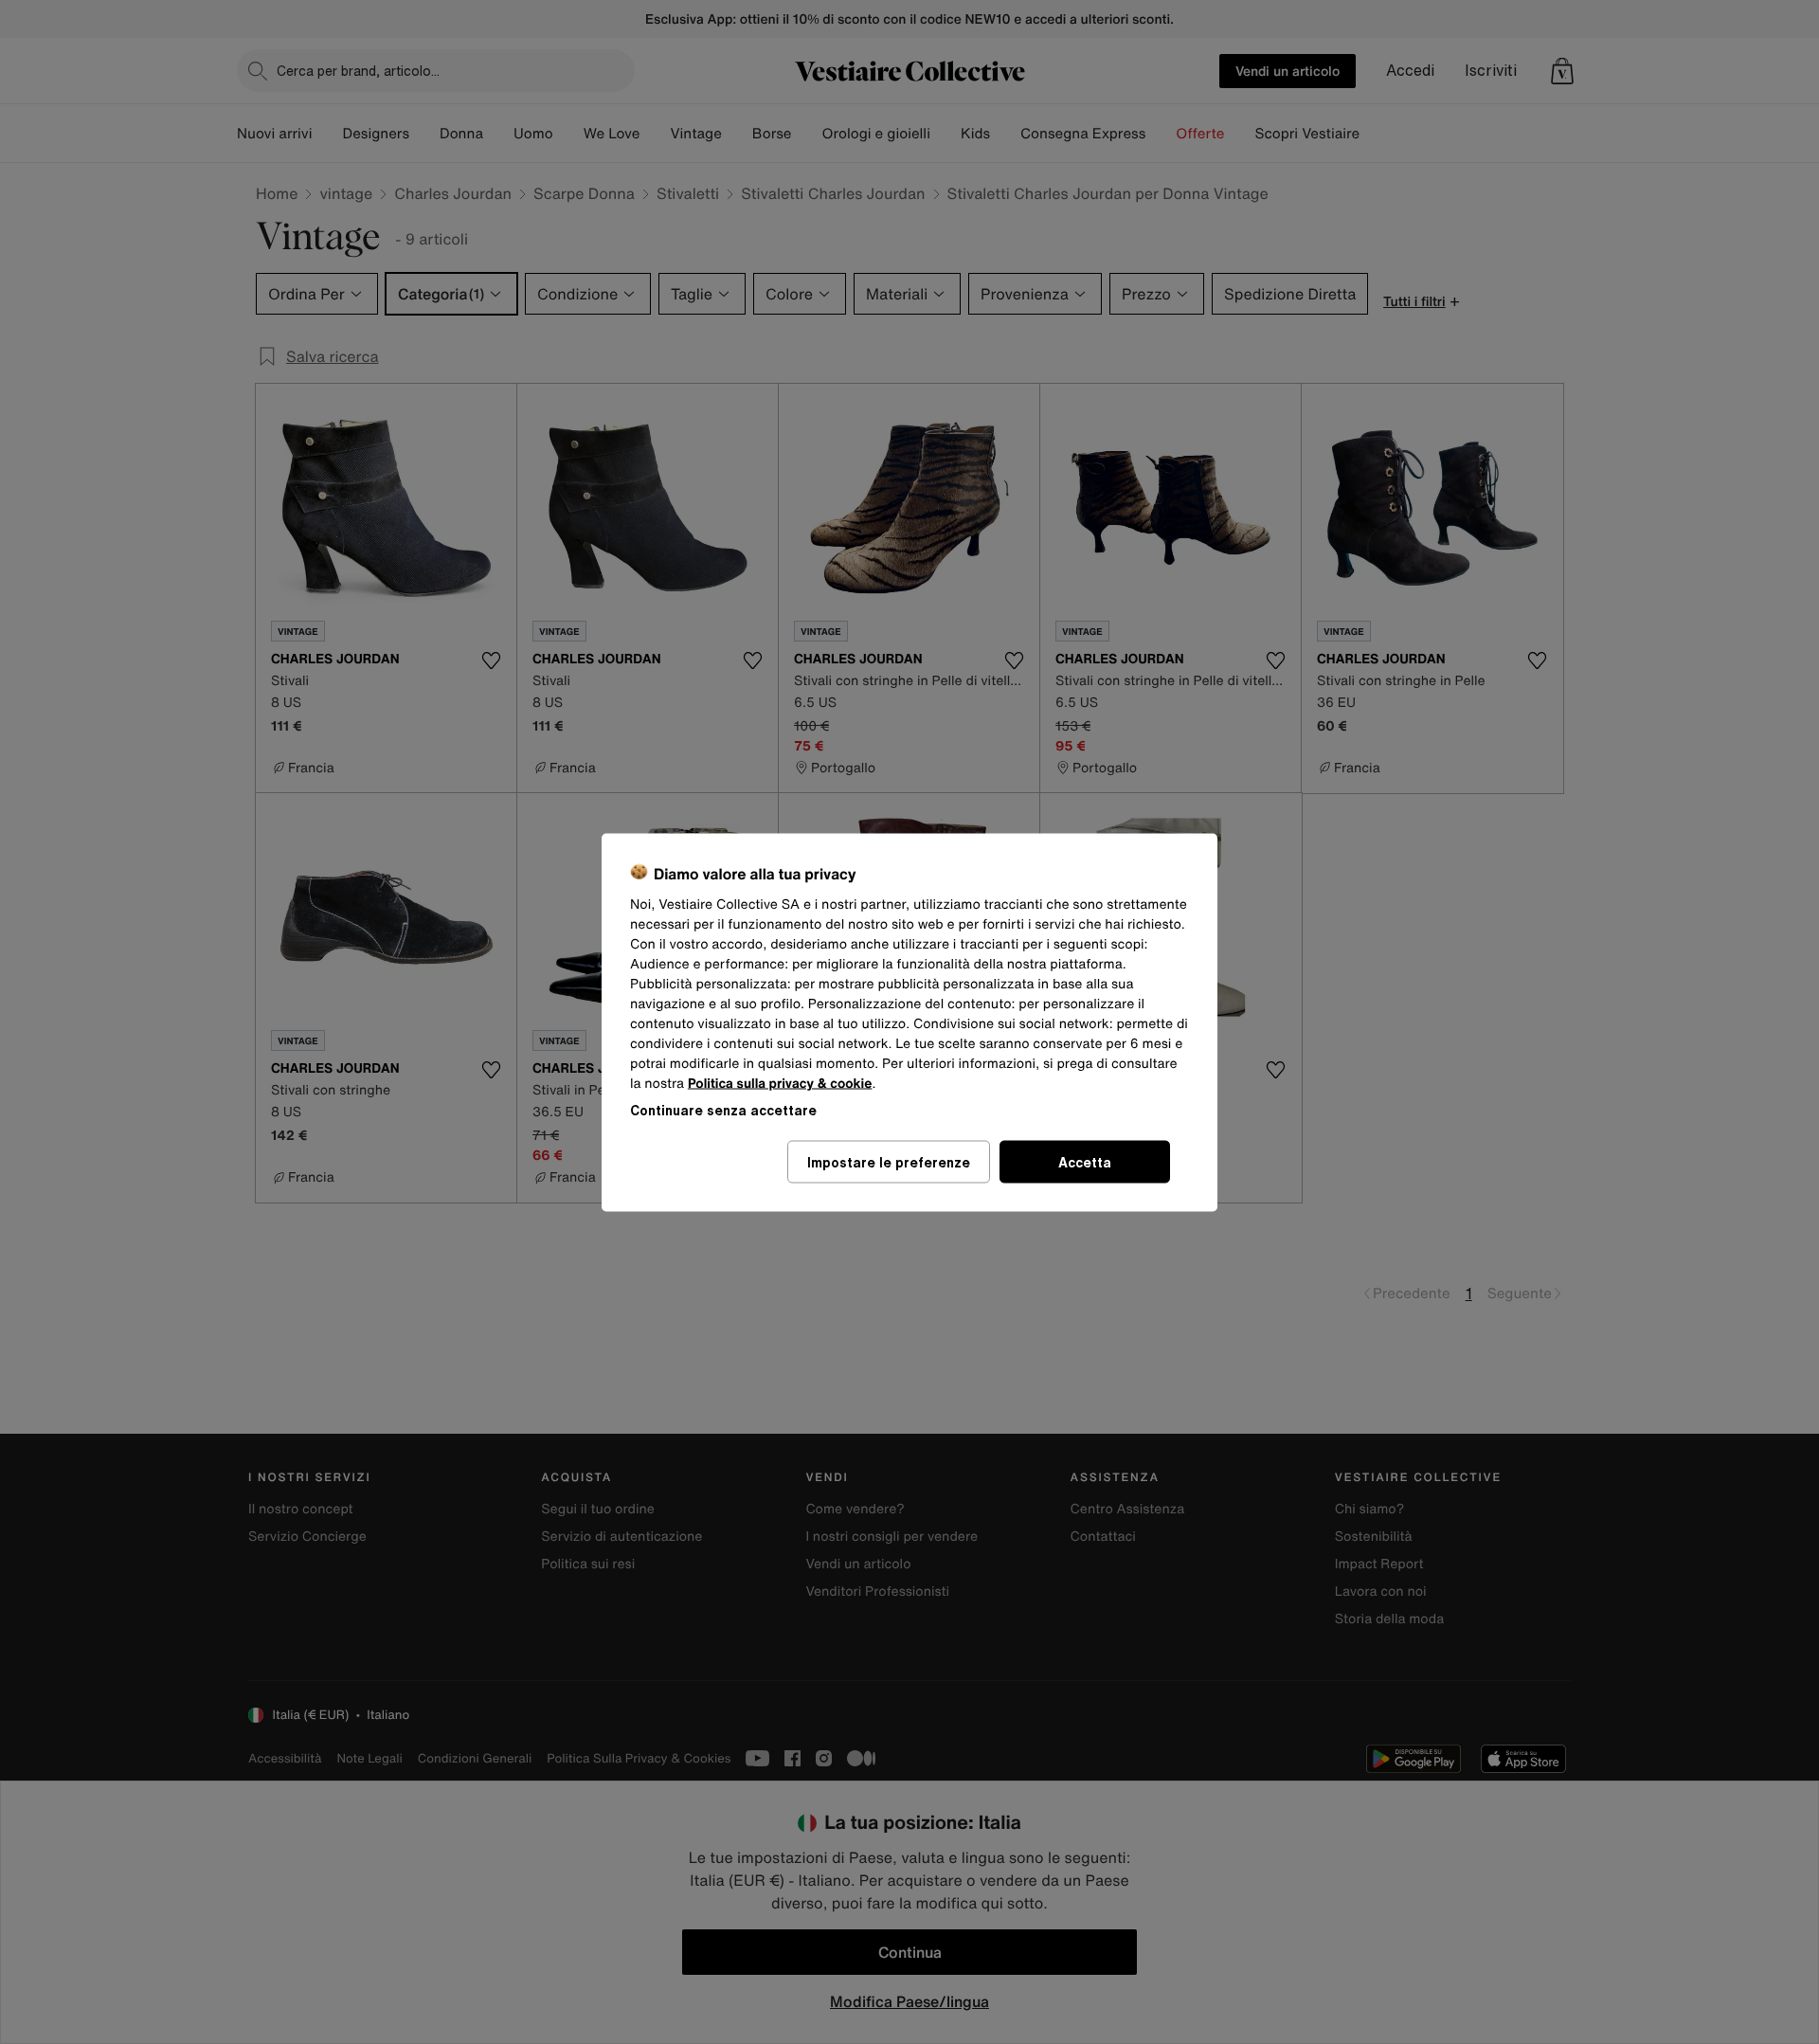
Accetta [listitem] (1085, 1161)
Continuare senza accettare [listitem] (723, 1109)
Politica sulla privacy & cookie (780, 1083)
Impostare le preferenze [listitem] (889, 1161)
